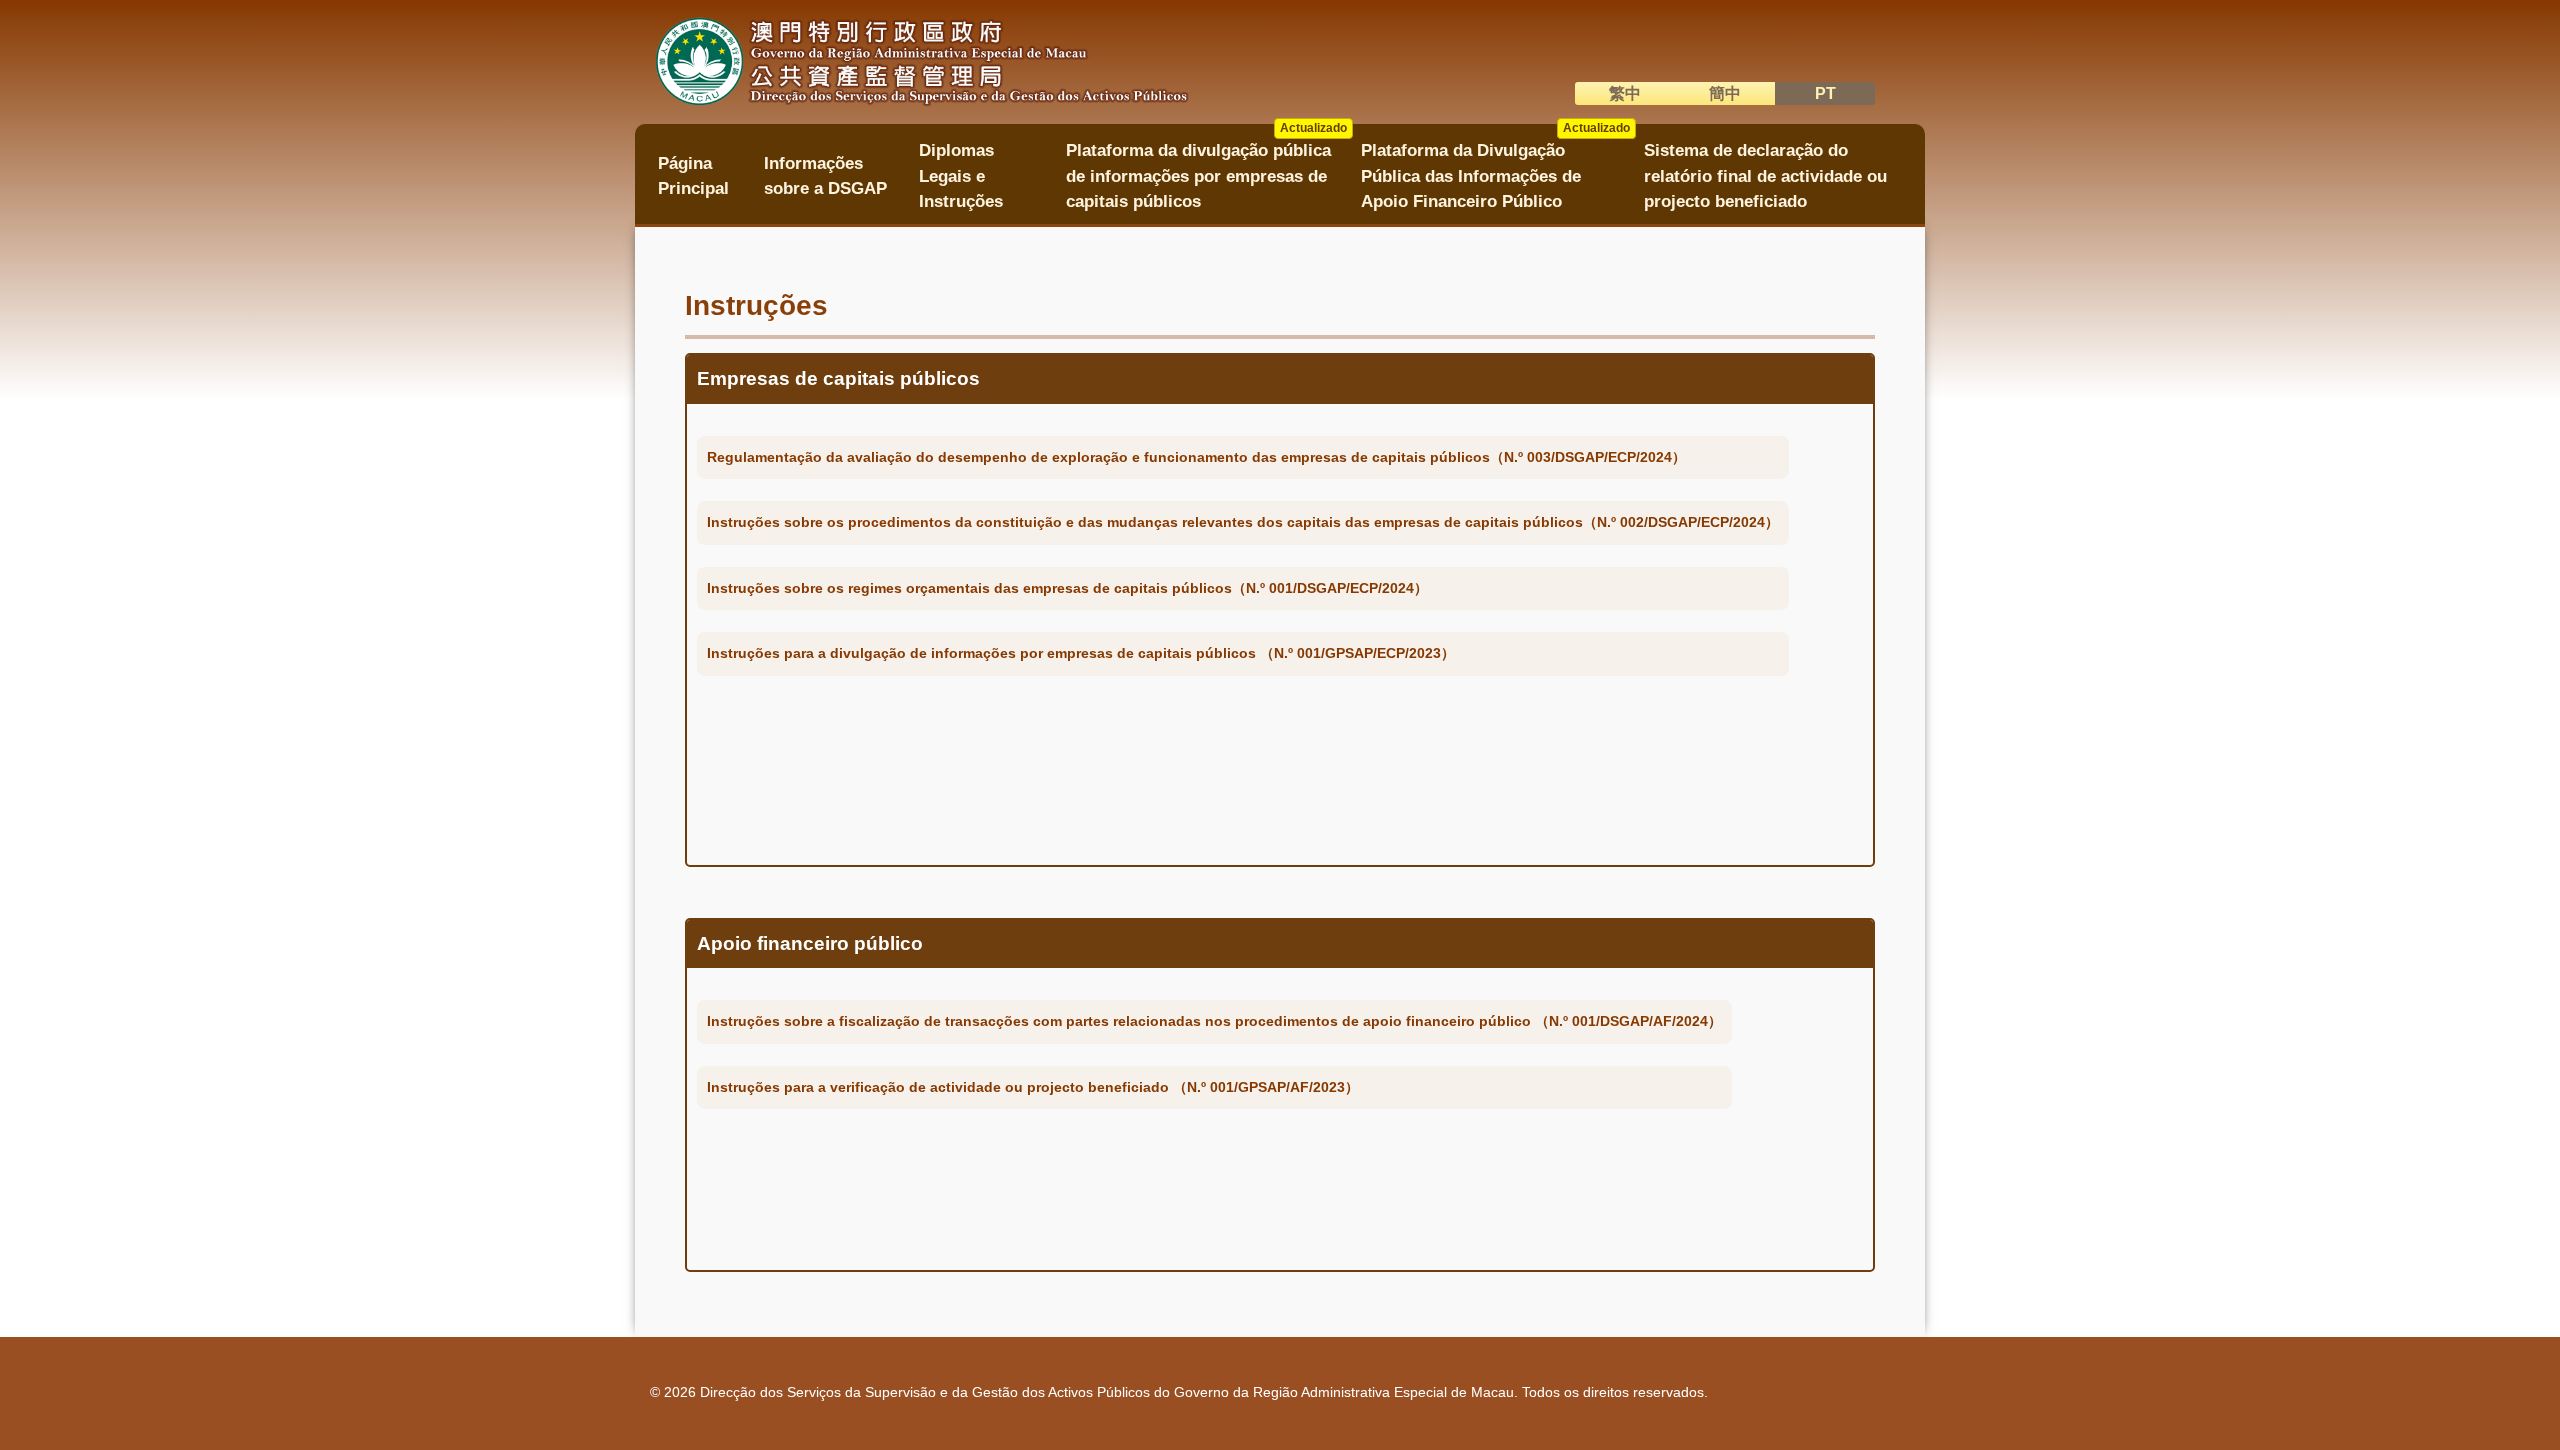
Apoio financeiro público (810, 943)
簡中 (1725, 93)
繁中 (1625, 93)
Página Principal (693, 176)
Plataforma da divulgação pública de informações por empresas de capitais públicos (1206, 169)
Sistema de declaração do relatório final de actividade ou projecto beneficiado (1765, 176)
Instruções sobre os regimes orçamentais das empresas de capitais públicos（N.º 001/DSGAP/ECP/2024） (1067, 588)
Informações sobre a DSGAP (825, 176)
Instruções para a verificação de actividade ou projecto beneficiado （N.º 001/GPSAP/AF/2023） (1033, 1087)
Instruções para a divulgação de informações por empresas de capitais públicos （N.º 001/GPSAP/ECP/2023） (1081, 653)
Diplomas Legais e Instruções (961, 176)
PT (1825, 93)
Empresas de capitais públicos (838, 378)
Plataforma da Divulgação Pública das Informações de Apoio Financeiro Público (1495, 169)
